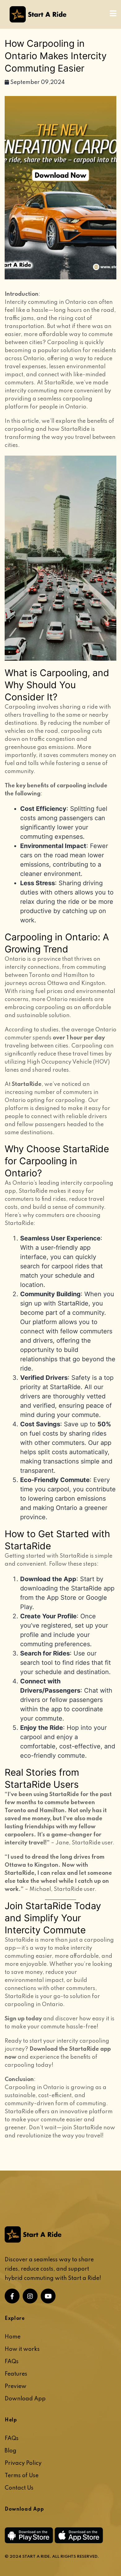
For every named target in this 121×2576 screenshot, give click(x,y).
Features (16, 2374)
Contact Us (19, 2488)
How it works (22, 2349)
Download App (25, 2399)
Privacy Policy (23, 2463)
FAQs (12, 2362)
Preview (16, 2386)
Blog (11, 2451)
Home (13, 2337)
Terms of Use (22, 2476)
